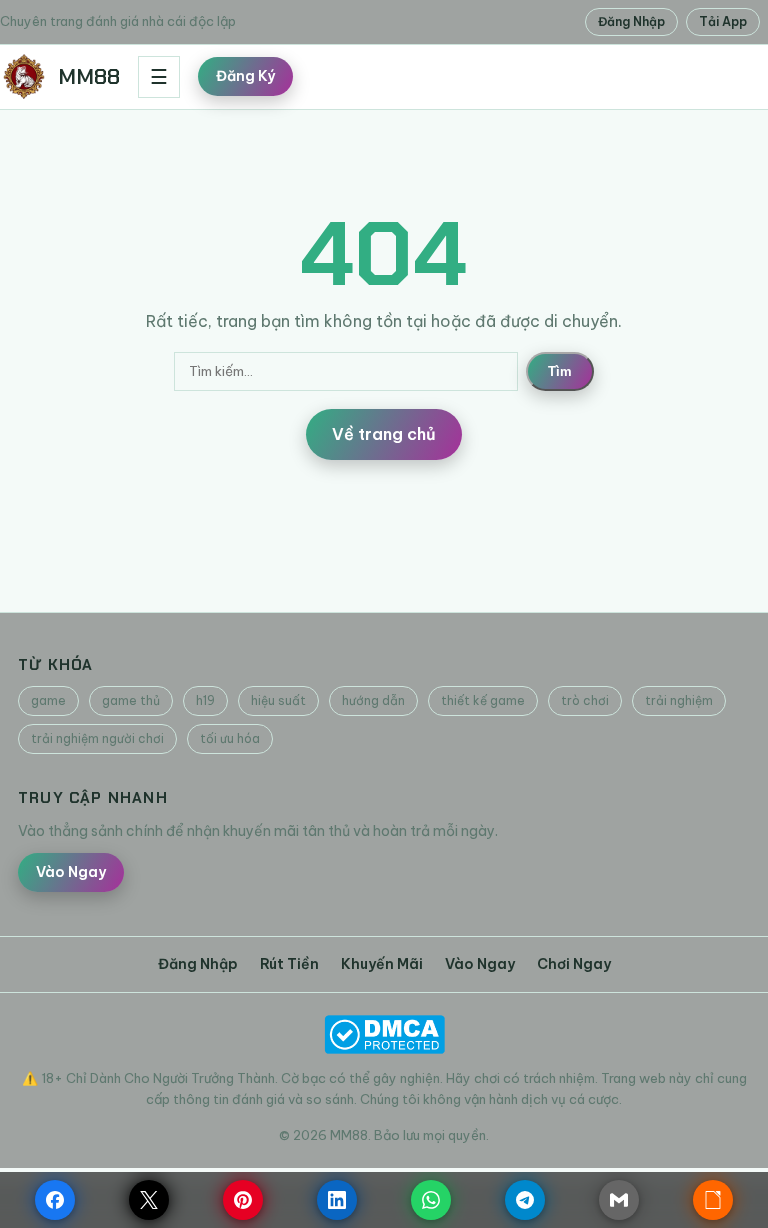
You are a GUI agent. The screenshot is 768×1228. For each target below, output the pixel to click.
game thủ (131, 700)
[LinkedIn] (337, 1200)
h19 (205, 700)
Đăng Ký (245, 76)
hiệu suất (278, 700)
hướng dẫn (373, 700)
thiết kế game (483, 700)
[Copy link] (713, 1200)
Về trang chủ (384, 434)
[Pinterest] (243, 1200)
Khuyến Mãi (382, 964)
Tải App (723, 21)
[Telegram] (525, 1200)
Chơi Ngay (574, 964)
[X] (149, 1200)
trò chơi (585, 700)
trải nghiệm (679, 700)
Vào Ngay (71, 872)
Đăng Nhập (631, 21)
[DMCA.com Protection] (384, 1034)
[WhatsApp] (431, 1200)
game (48, 700)
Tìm (560, 371)
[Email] (619, 1200)
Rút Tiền (289, 964)
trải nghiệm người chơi (97, 738)
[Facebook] (55, 1200)
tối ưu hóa (230, 738)
